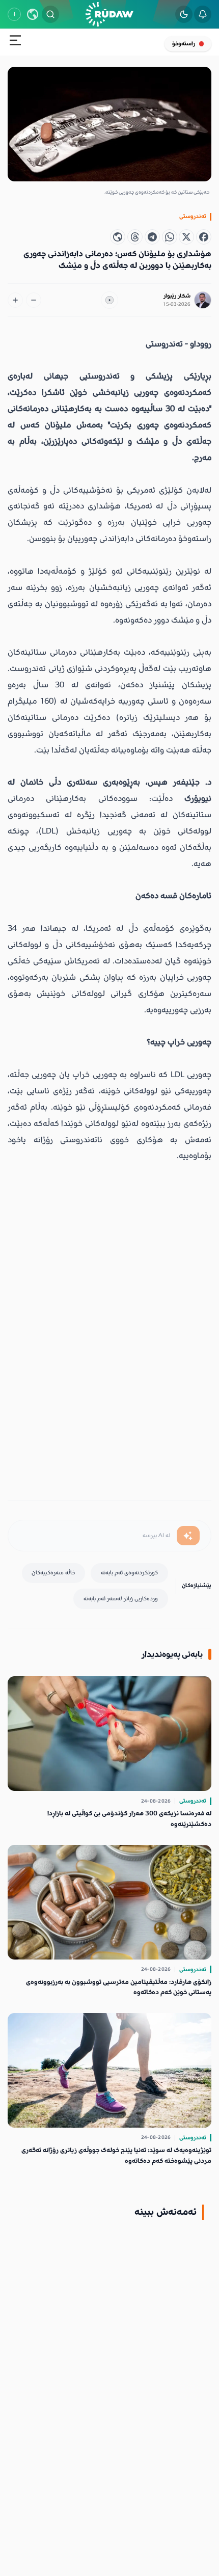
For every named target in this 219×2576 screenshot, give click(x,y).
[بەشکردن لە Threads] (135, 237)
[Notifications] (203, 14)
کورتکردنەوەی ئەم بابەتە (129, 1573)
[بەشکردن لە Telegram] (152, 237)
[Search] (50, 14)
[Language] (33, 14)
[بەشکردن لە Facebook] (204, 237)
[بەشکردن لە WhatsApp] (170, 237)
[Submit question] (188, 1536)
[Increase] (15, 300)
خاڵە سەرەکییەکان (53, 1573)
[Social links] (14, 14)
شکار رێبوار (177, 296)
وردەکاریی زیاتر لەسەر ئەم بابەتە (121, 1599)
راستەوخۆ (184, 44)
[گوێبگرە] (109, 300)
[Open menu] (15, 42)
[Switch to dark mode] (184, 14)
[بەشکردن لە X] (186, 237)
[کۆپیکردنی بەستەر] (118, 237)
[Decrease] (34, 300)
